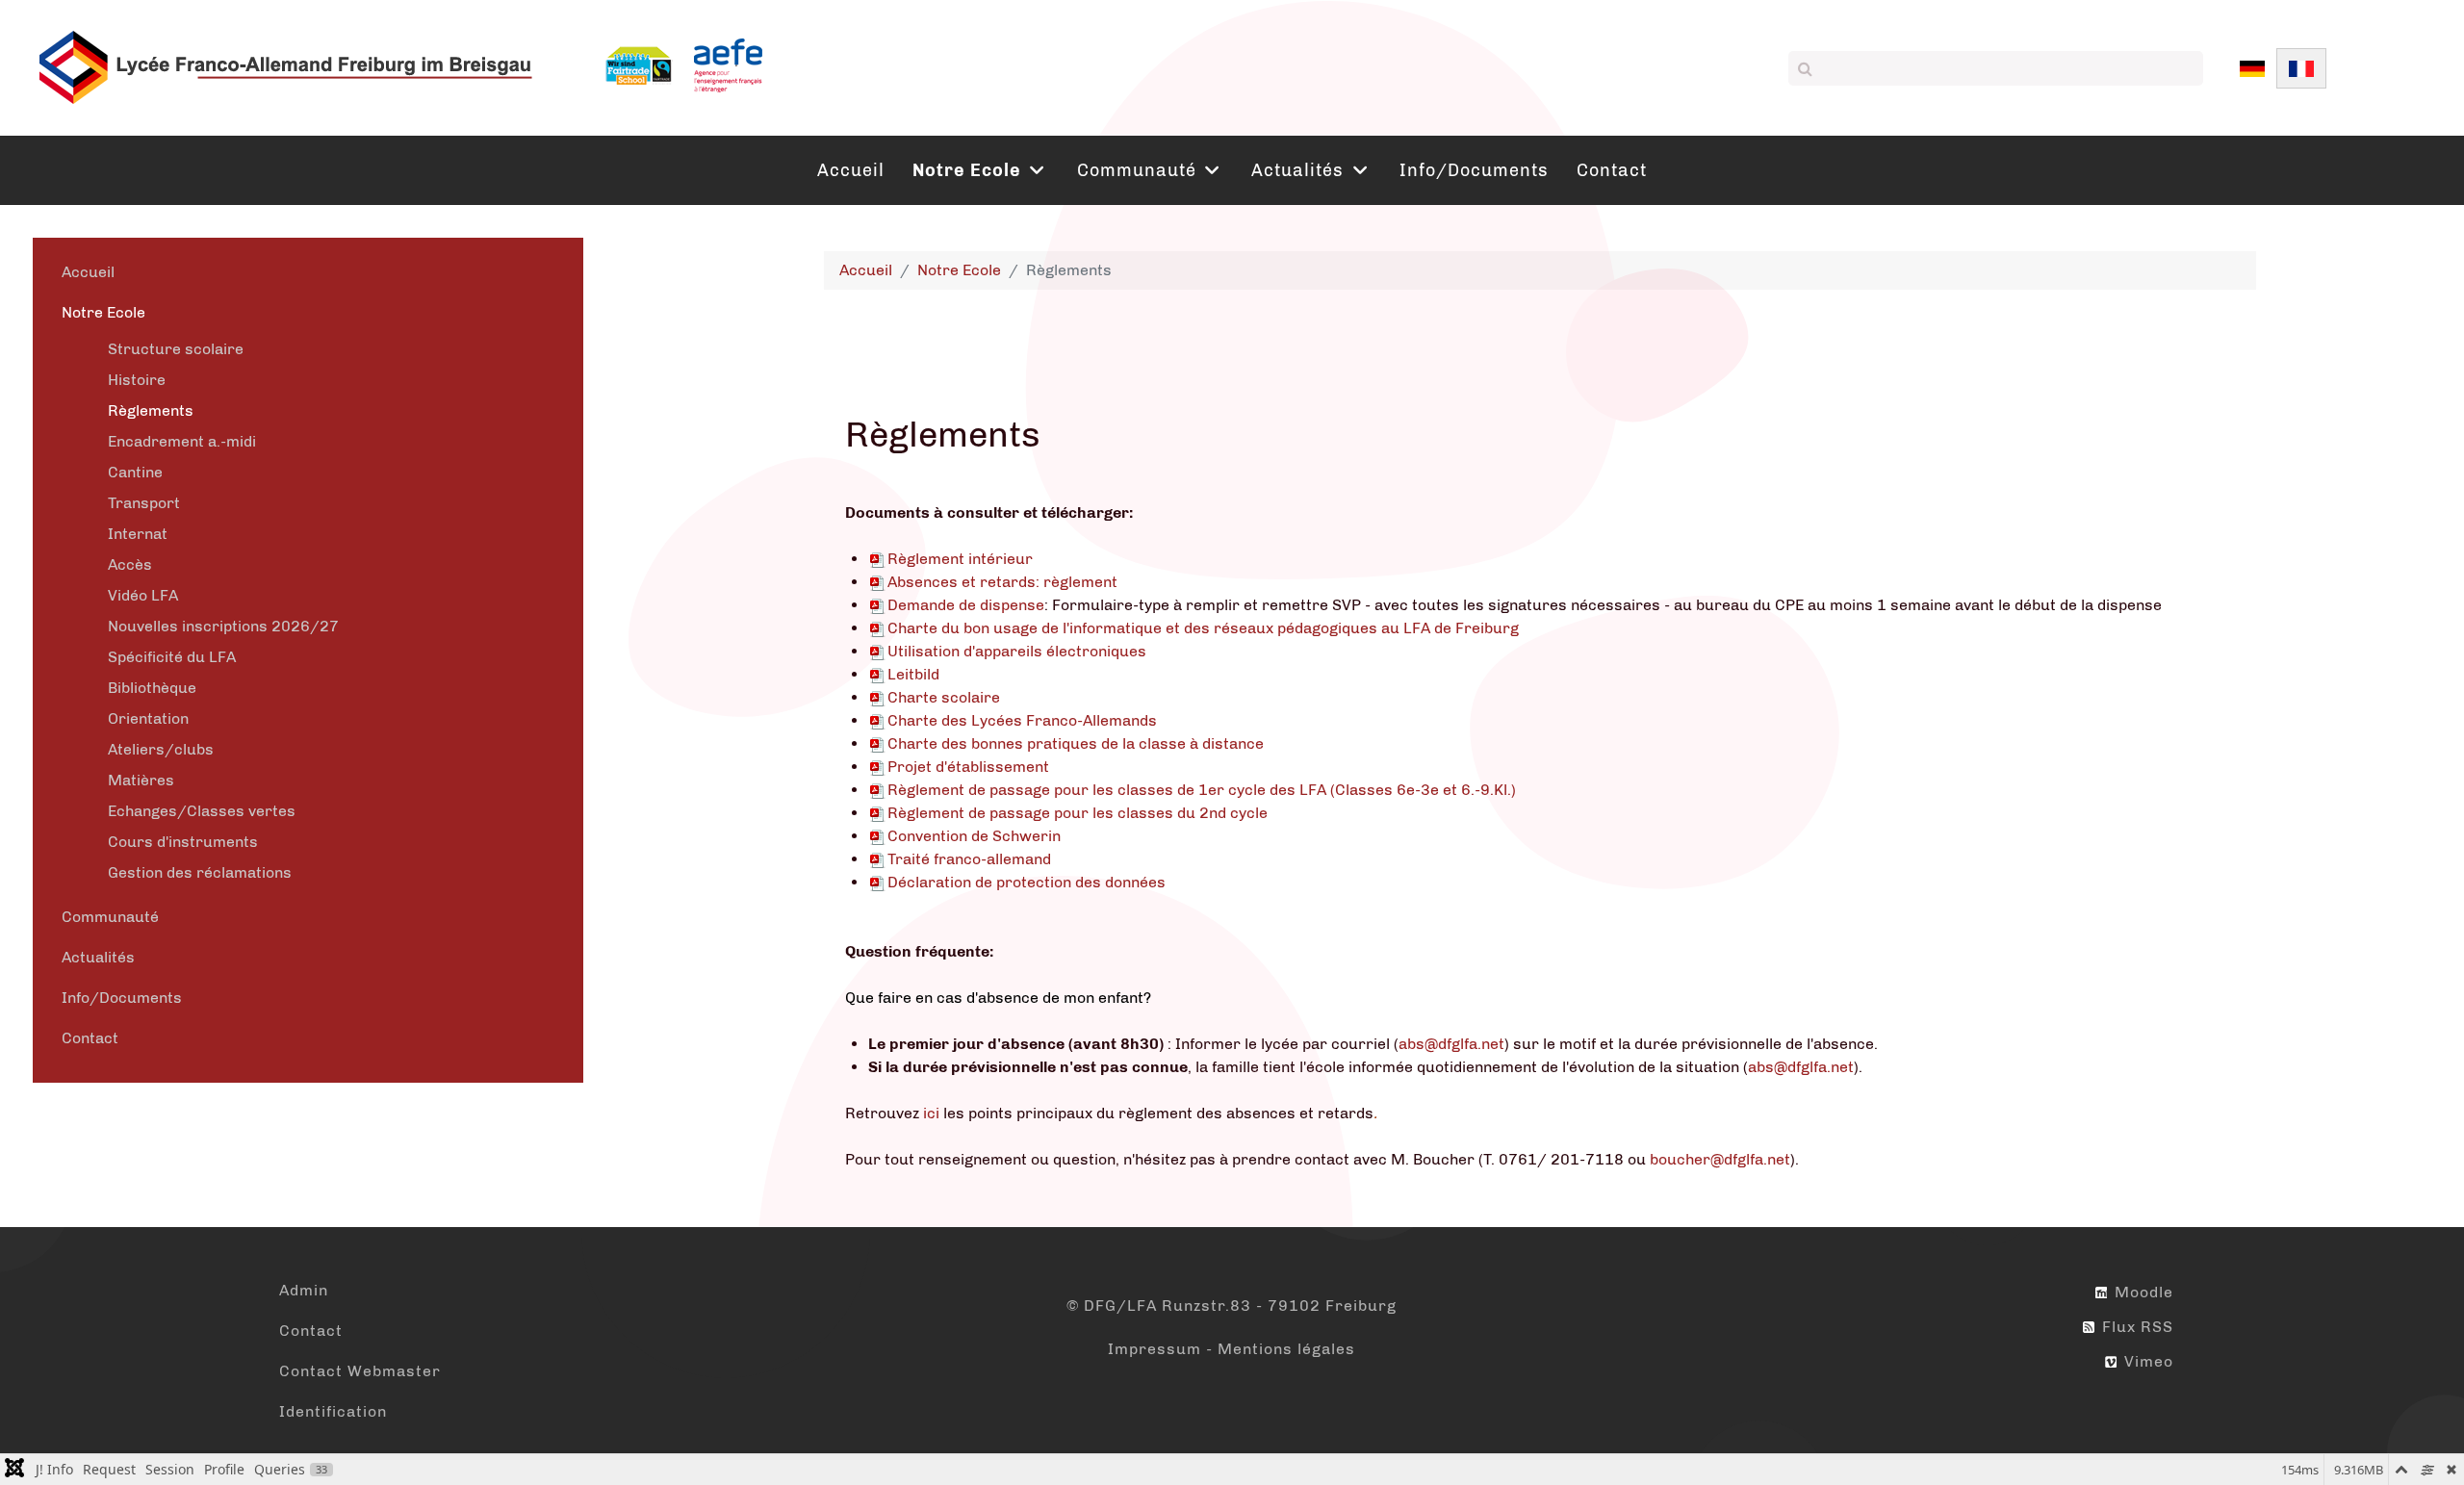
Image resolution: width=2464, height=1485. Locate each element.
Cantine (135, 472)
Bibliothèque (152, 688)
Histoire (137, 380)
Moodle (2142, 1292)
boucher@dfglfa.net (1720, 1159)
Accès (130, 564)
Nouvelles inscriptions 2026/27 (223, 626)
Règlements (151, 410)
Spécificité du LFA (172, 657)
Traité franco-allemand (969, 859)
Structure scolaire (176, 349)
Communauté (110, 917)
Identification (333, 1411)
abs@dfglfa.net (1451, 1044)
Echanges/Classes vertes (202, 811)
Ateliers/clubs (161, 749)
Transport (144, 503)
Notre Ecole (103, 312)
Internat (138, 534)
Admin (304, 1290)
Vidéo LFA (143, 595)
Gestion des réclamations (200, 872)
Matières (141, 780)
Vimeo (2146, 1361)
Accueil (88, 272)
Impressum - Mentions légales (1232, 1349)
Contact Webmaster (360, 1371)
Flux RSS (2135, 1327)
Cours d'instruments (183, 842)
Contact (90, 1038)
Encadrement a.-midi (182, 441)
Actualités (98, 957)
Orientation (148, 718)
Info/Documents (122, 998)
